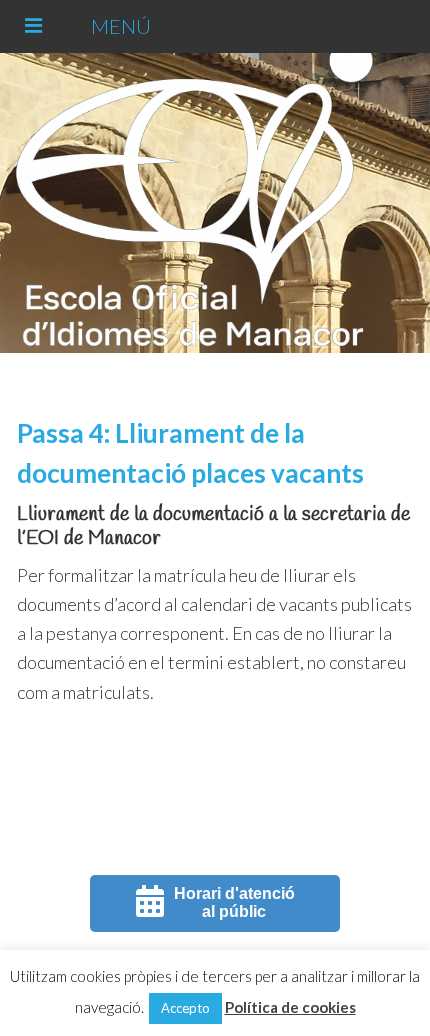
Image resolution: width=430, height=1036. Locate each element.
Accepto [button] (185, 1008)
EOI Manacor (211, 203)
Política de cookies (290, 1007)
